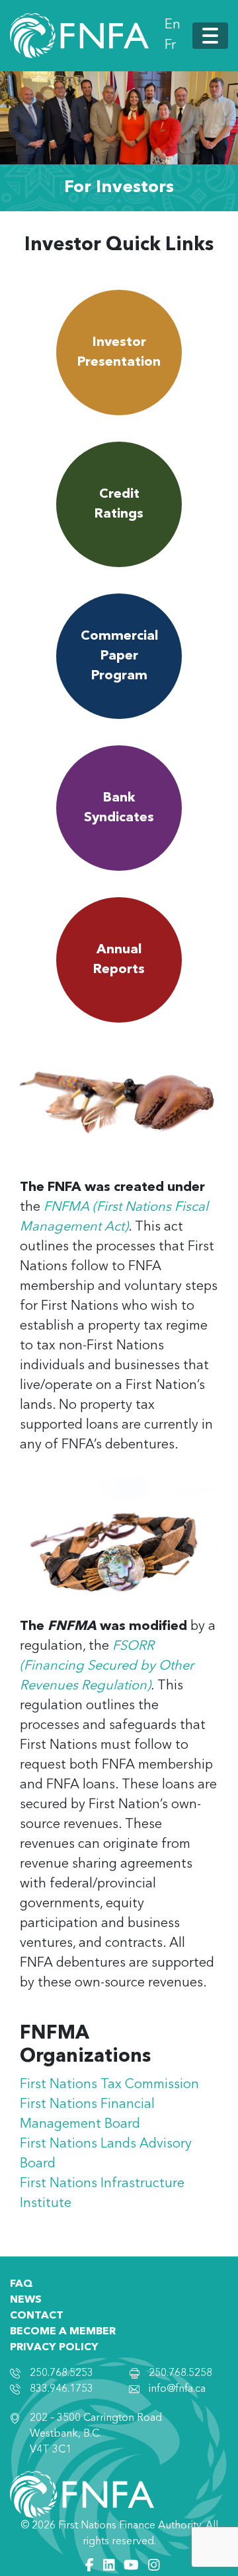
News (26, 2300)
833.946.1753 (61, 2389)
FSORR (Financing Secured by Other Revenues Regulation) (107, 1666)
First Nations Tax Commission (109, 2085)
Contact (37, 2316)
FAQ (21, 2284)
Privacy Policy (54, 2348)
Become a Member (63, 2332)
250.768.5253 (61, 2373)
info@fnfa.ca (177, 2389)
